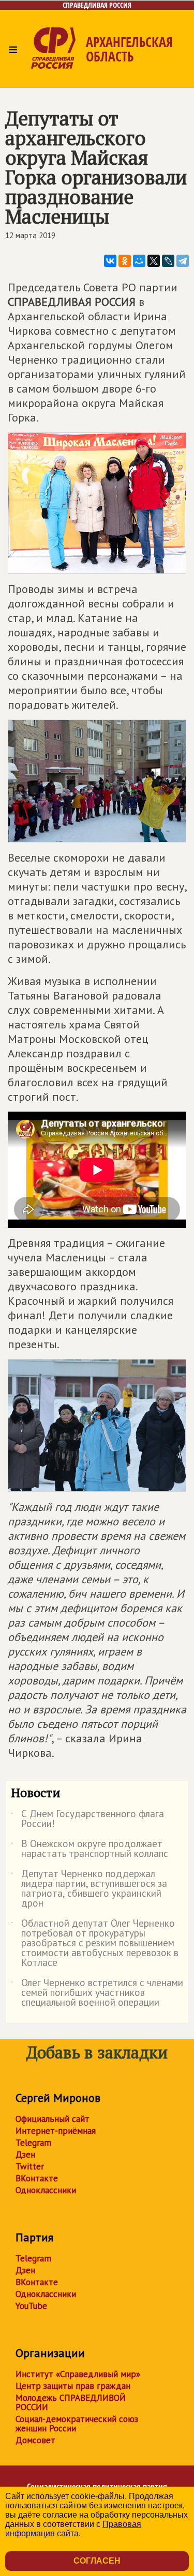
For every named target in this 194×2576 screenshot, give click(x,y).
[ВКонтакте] (110, 261)
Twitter (30, 2166)
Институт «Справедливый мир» (78, 2374)
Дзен (25, 2155)
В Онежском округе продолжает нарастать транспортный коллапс (89, 1849)
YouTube (31, 2306)
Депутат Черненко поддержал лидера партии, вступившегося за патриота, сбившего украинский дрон (89, 1889)
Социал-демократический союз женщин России (77, 2424)
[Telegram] (183, 261)
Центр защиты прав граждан (73, 2386)
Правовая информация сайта (73, 2529)
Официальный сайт (53, 2119)
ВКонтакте (37, 2178)
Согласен (97, 2561)
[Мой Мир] (139, 261)
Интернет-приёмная (56, 2131)
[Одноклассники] (125, 261)
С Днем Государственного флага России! (87, 1819)
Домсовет (35, 2440)
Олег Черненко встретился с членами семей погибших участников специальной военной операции (97, 1993)
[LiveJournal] (168, 261)
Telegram (33, 2143)
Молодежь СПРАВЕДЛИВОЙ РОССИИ (71, 2402)
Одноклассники (46, 2190)
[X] (154, 261)
